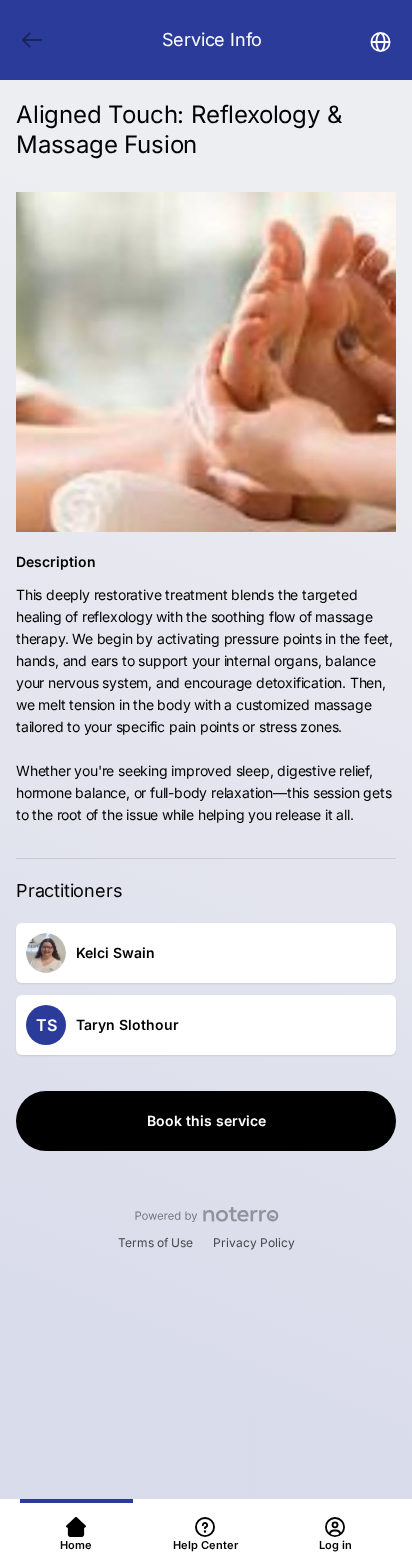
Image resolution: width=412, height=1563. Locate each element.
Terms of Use (155, 1242)
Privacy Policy (254, 1242)
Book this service (206, 1120)
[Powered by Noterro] (206, 1215)
